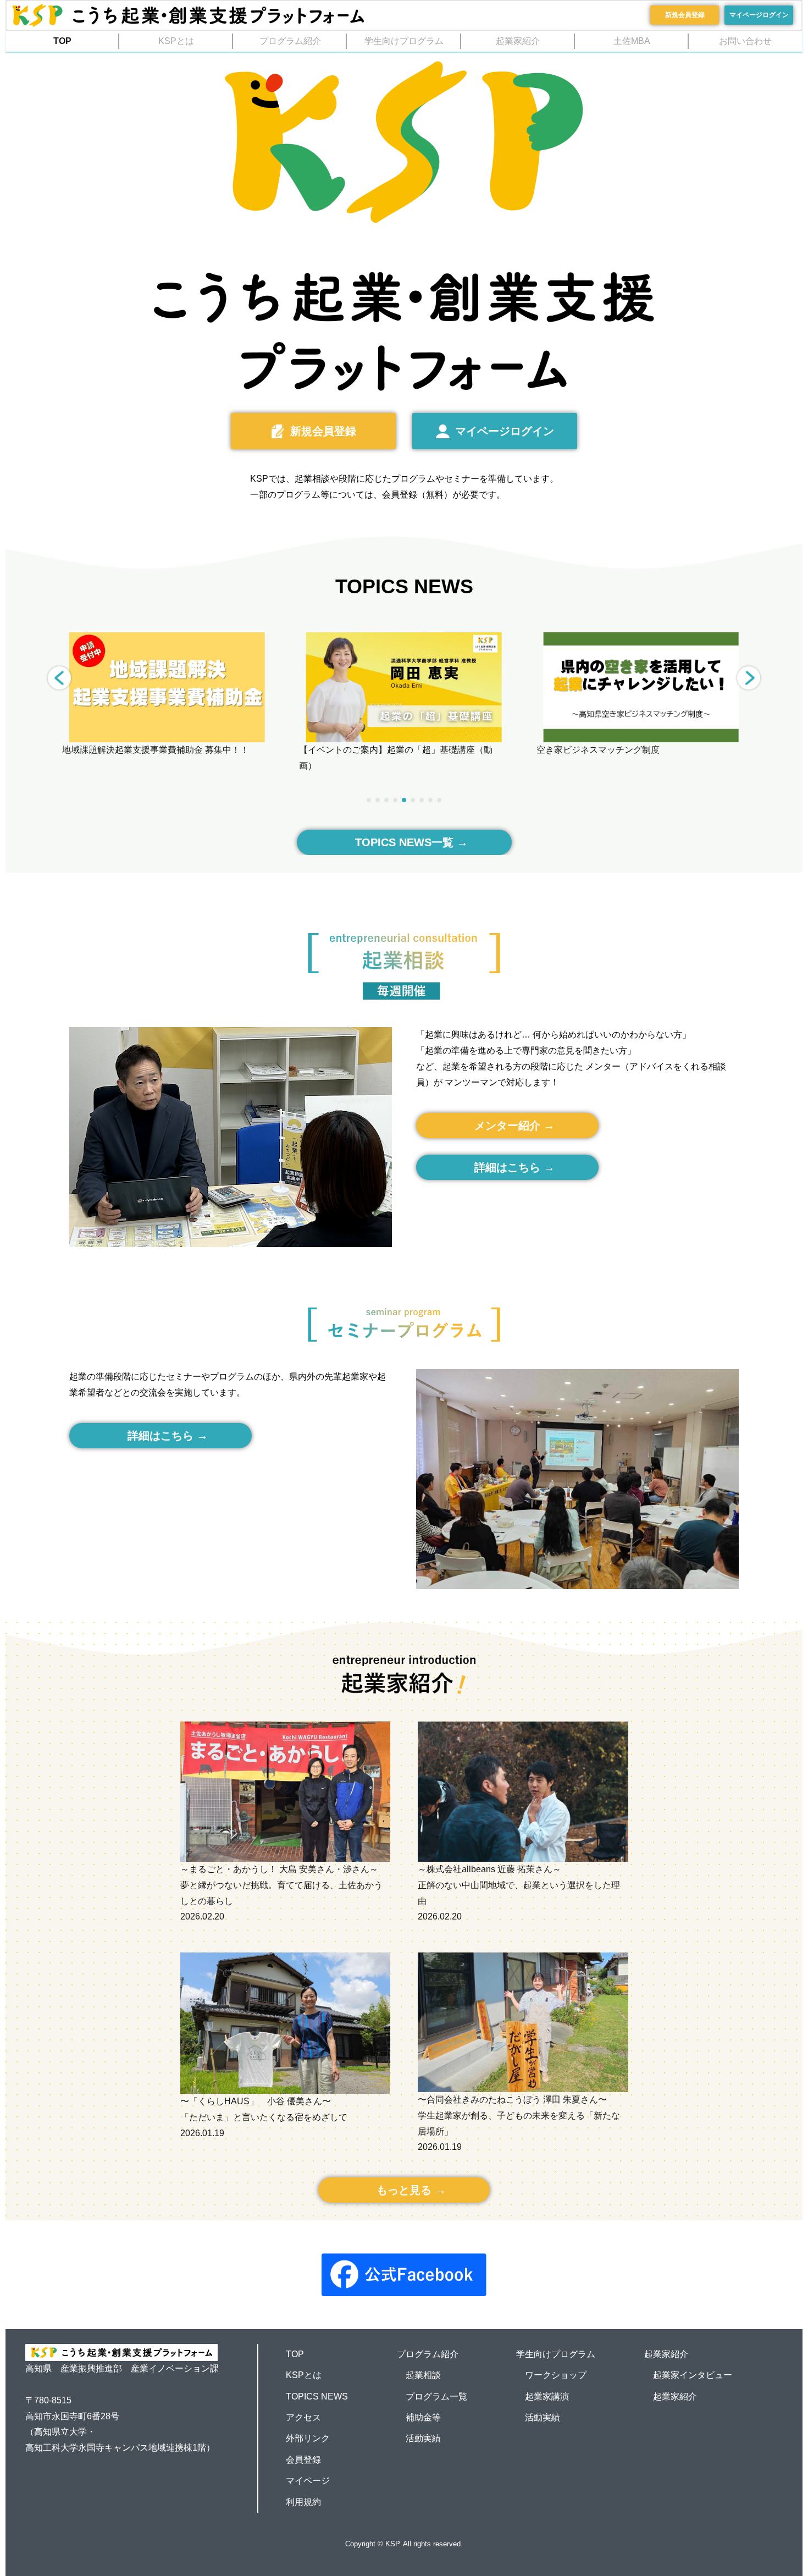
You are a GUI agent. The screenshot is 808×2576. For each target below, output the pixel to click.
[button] (749, 678)
